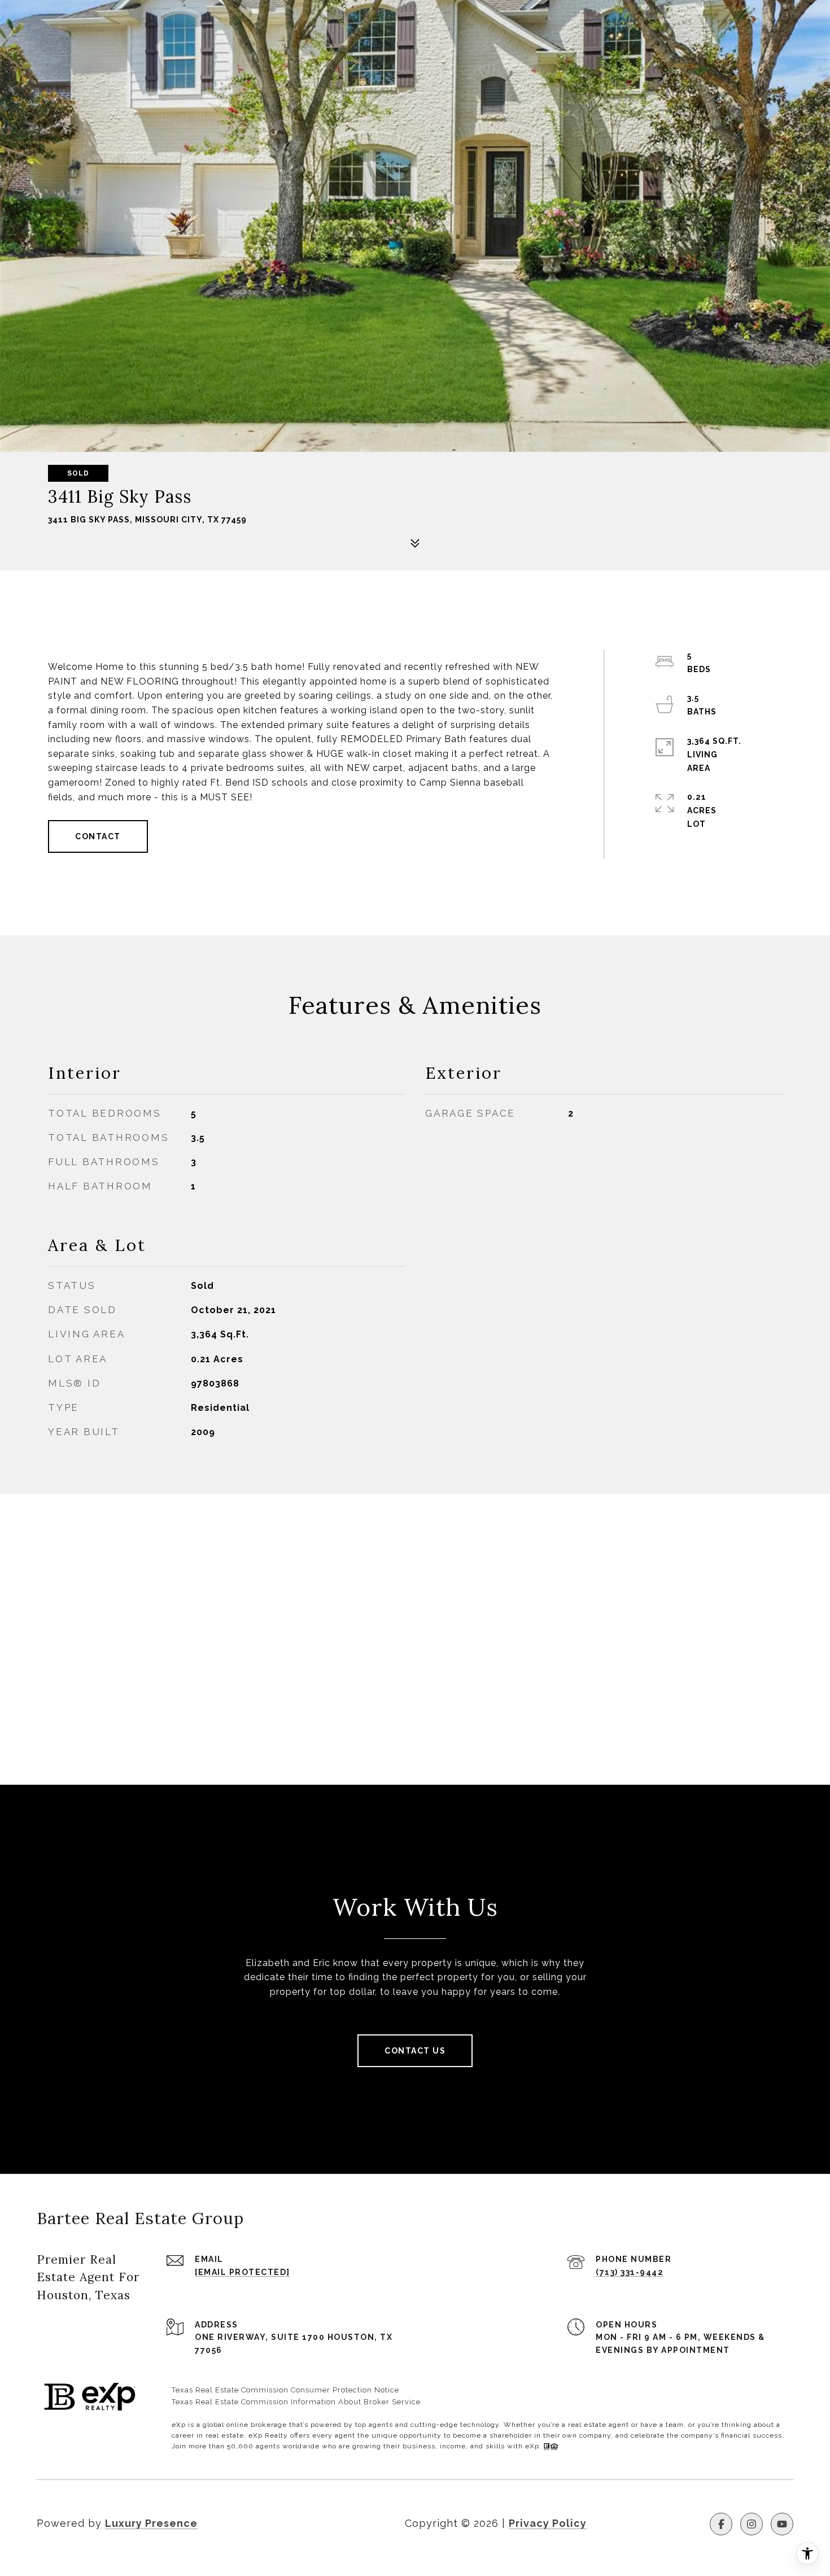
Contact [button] (98, 836)
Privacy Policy (548, 2523)
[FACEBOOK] (721, 2524)
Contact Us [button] (415, 2051)
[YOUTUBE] (782, 2524)
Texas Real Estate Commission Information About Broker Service (296, 2402)
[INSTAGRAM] (752, 2524)
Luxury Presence (151, 2523)
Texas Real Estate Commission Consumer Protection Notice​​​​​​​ (285, 2390)
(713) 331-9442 (630, 2272)
